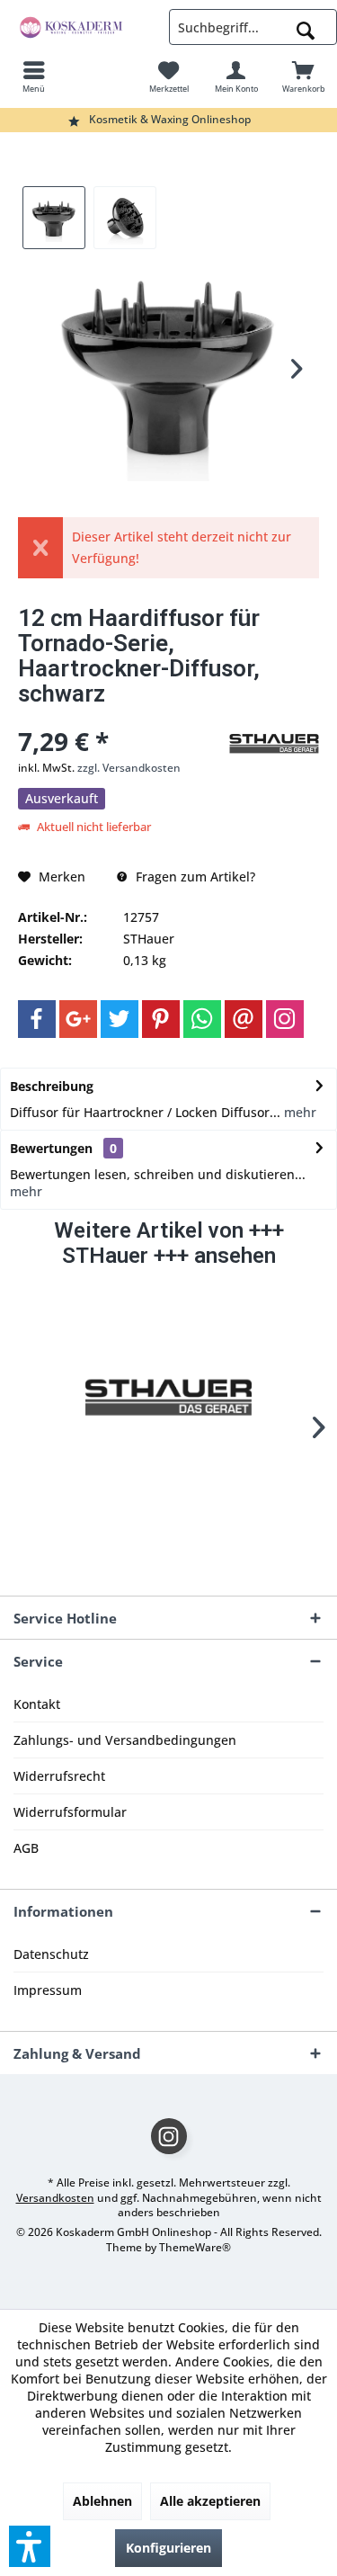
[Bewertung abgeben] (121, 717)
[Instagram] (285, 1019)
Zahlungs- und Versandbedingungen (125, 1740)
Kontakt (37, 1704)
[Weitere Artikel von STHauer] (274, 744)
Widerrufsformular (70, 1812)
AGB (26, 1848)
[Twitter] (120, 1019)
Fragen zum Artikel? (194, 877)
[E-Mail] (244, 1019)
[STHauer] (169, 1399)
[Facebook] (37, 1019)
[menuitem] (34, 76)
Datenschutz (51, 1954)
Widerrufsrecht (59, 1776)
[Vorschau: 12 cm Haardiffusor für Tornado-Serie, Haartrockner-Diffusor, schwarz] (54, 218)
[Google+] (78, 1019)
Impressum (48, 1990)
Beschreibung (52, 1086)
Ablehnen (102, 2501)
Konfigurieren (168, 2548)
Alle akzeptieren (210, 2501)
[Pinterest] (161, 1019)
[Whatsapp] (202, 1019)
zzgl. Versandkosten (129, 768)
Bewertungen (51, 1148)
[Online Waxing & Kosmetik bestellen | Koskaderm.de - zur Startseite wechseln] (84, 27)
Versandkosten (55, 2198)
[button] (30, 2546)
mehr (298, 1112)
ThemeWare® (195, 2247)
